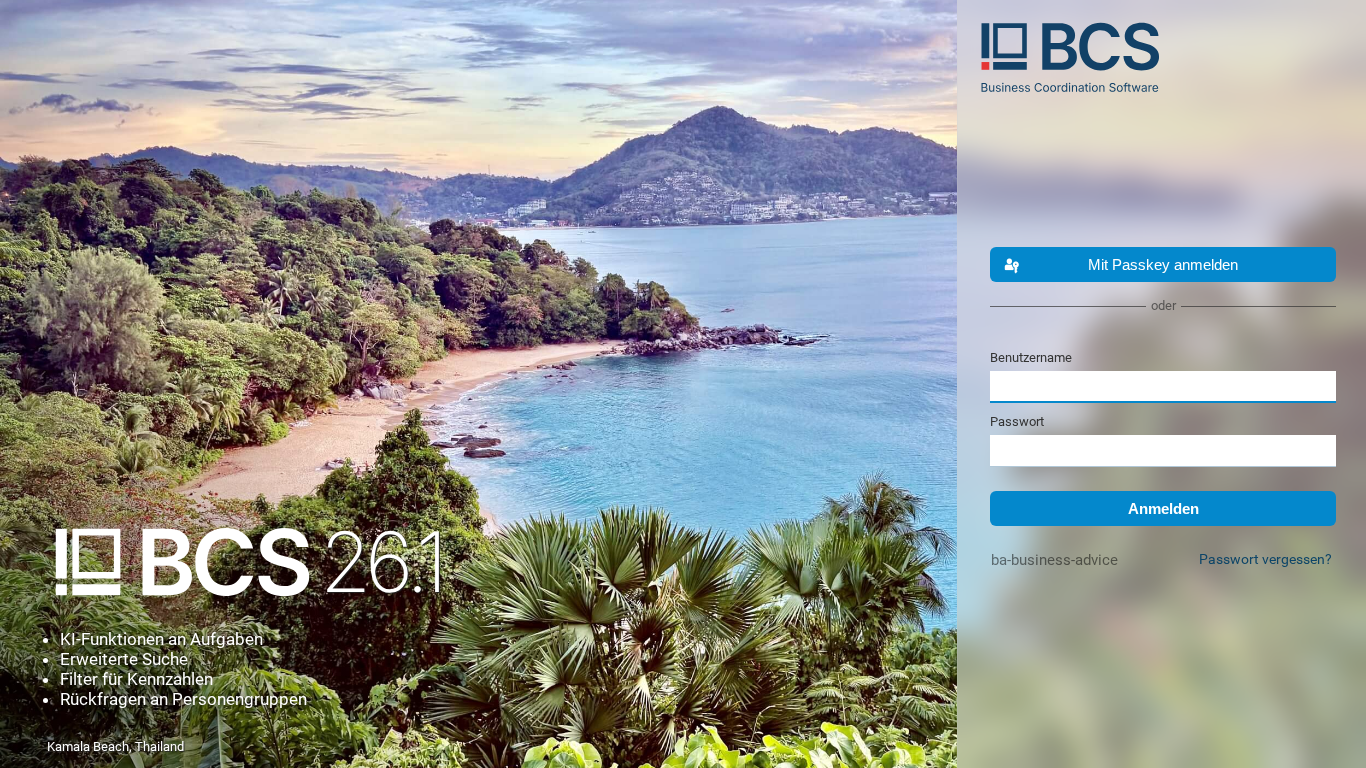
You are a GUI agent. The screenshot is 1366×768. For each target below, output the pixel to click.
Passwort (1017, 421)
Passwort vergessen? (1265, 559)
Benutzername (1031, 357)
